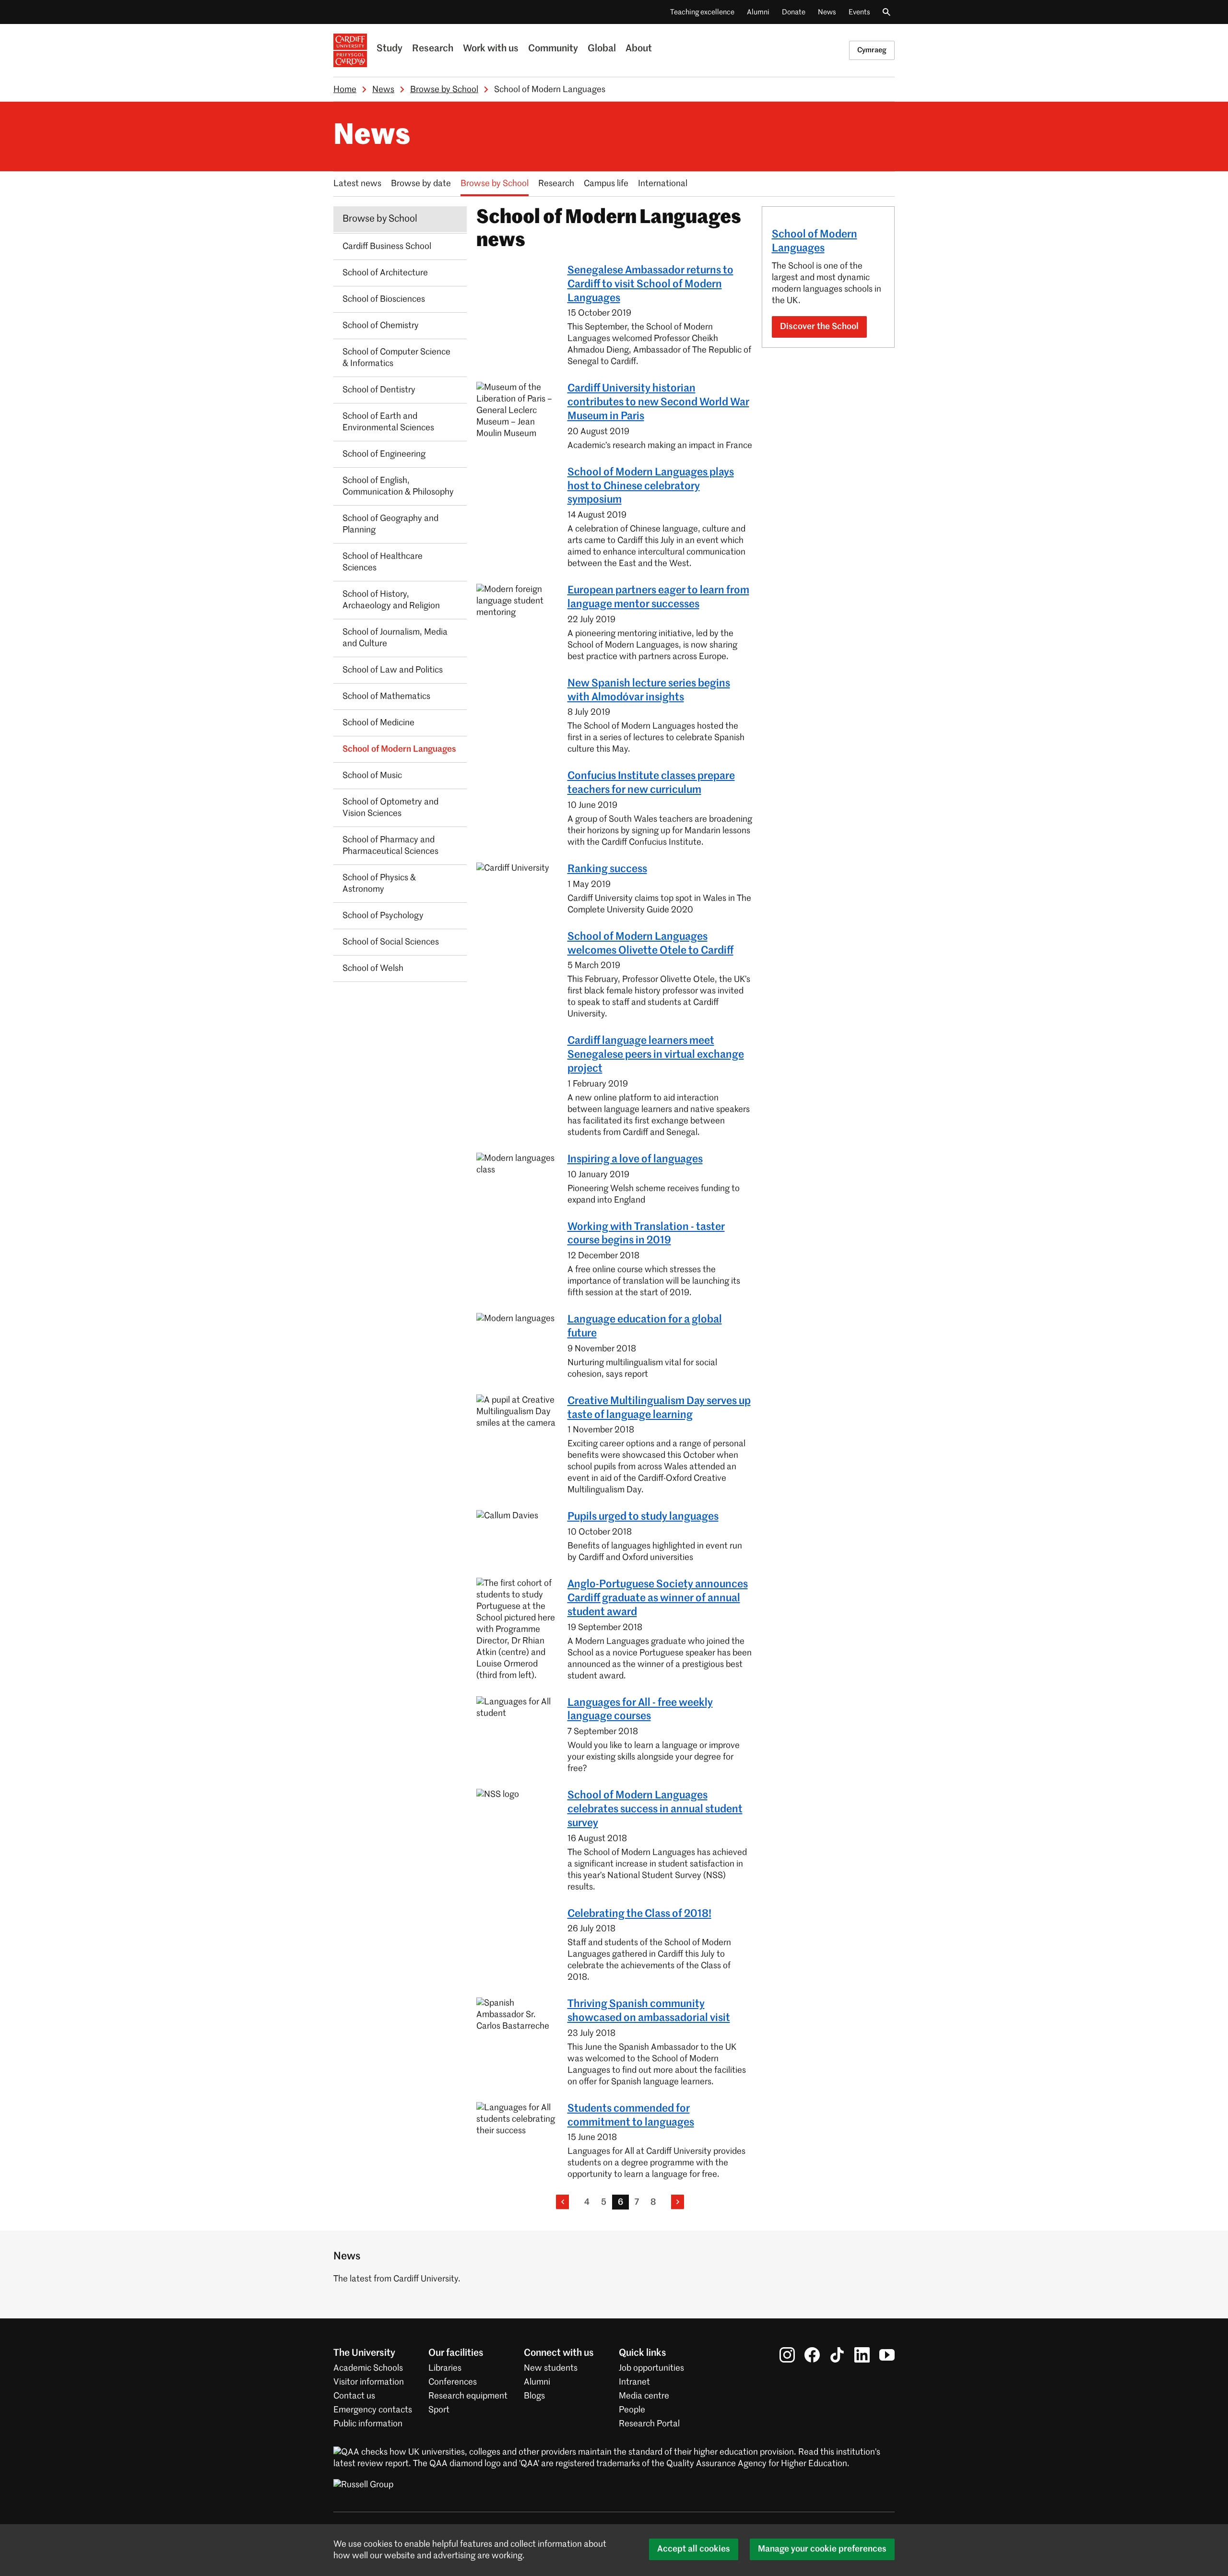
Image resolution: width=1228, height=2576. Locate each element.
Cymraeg (872, 50)
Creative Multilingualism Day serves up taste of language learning (659, 1408)
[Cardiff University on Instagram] (787, 2355)
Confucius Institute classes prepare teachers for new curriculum (651, 783)
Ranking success (607, 869)
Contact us (354, 2396)
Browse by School (444, 90)
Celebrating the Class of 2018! (639, 1914)
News (827, 12)
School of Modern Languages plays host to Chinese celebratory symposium (651, 486)
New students (551, 2368)
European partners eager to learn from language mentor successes (658, 597)
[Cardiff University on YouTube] (887, 2355)
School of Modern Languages (815, 242)
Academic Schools (368, 2368)
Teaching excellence (702, 12)
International (663, 184)
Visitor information (369, 2382)
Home (345, 90)
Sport (439, 2410)
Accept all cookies (694, 2549)
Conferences (453, 2382)
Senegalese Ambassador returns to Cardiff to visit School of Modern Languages (650, 284)
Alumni (758, 12)
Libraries (445, 2368)
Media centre (644, 2396)
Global (602, 49)
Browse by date (421, 184)
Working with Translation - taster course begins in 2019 (646, 1234)
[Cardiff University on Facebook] (812, 2355)
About (639, 49)
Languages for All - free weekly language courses (640, 1710)
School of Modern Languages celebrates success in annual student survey (655, 1809)
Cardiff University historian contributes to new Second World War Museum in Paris (658, 402)
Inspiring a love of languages (635, 1159)
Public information (368, 2424)
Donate (794, 12)
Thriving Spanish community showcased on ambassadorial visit (649, 2011)
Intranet (634, 2382)
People (632, 2410)
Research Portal (649, 2424)
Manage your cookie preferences (822, 2549)
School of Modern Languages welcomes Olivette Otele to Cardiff (650, 944)
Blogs (534, 2396)
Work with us (491, 49)
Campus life (606, 184)
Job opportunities (651, 2368)
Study (390, 49)
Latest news (357, 184)
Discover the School (819, 327)
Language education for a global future (645, 1327)
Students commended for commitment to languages (631, 2116)
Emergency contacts (373, 2410)
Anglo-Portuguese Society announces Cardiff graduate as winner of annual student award (658, 1598)
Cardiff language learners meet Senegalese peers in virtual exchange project (656, 1055)
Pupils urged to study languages (643, 1517)
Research (433, 49)
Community (553, 49)
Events (859, 12)
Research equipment (468, 2396)
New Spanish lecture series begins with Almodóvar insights (649, 691)
